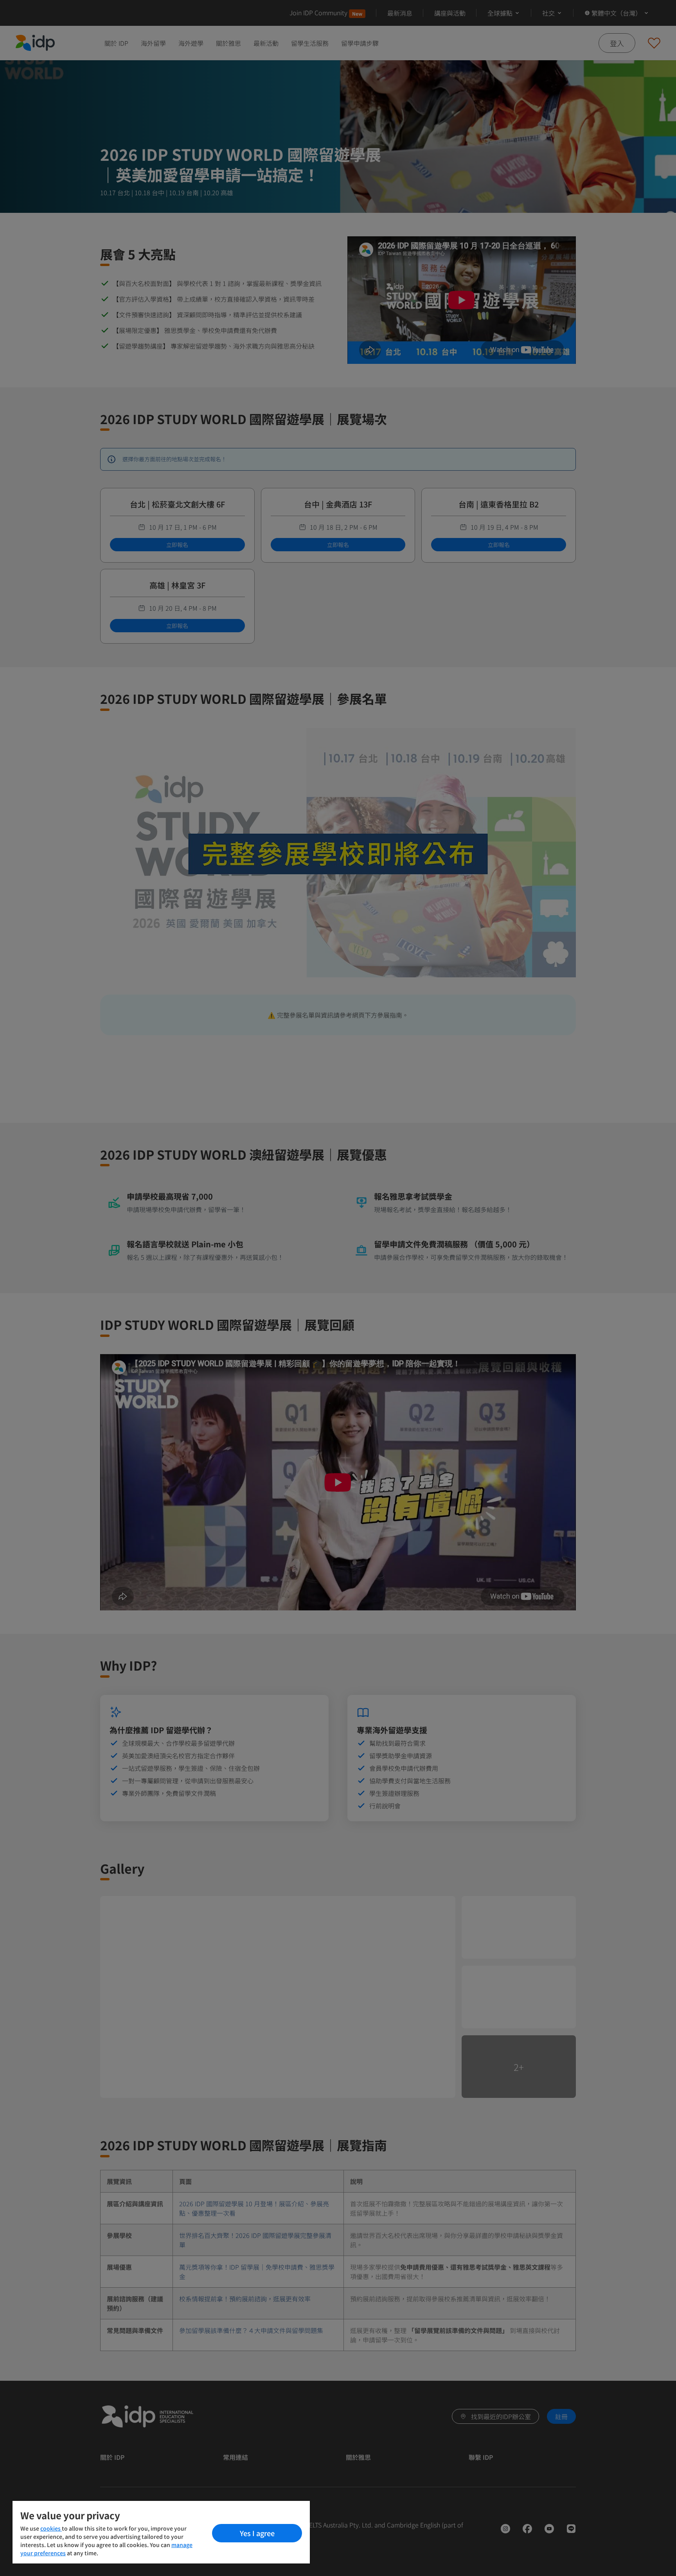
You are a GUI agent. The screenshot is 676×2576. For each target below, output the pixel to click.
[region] (161, 2532)
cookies (51, 2528)
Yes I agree (257, 2533)
